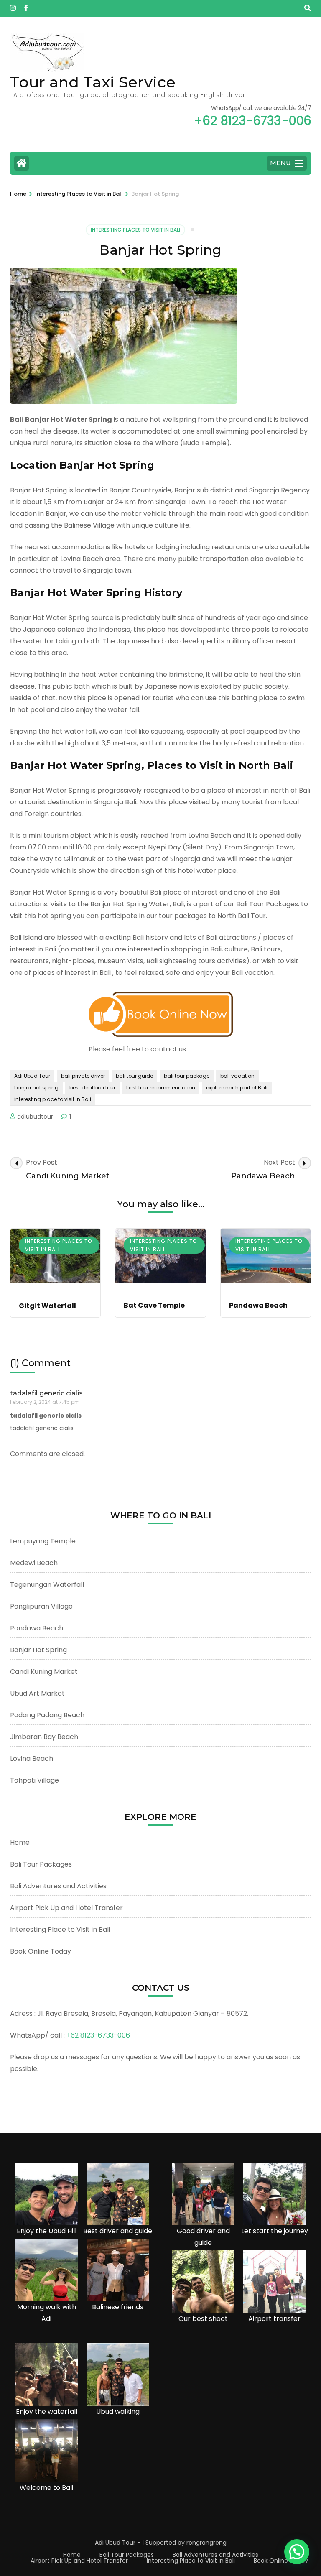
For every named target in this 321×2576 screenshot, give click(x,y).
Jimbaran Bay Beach (44, 1737)
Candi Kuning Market (44, 1672)
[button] (297, 2552)
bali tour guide (134, 1076)
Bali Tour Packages (41, 1864)
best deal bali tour (92, 1088)
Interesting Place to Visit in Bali (60, 1929)
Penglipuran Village (41, 1606)
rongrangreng (206, 2543)
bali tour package (187, 1076)
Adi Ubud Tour (32, 1076)
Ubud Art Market (37, 1693)
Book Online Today (41, 1951)
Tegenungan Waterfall (47, 1585)
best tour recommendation (161, 1088)
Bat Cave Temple (154, 1305)
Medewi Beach (34, 1563)
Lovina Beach (32, 1759)
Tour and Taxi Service (93, 82)
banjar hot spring (36, 1088)
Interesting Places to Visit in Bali (135, 230)
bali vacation (237, 1076)
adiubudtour (35, 1117)
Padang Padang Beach (47, 1715)
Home (20, 1843)
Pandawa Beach (258, 1305)
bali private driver (83, 1076)
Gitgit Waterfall (47, 1306)
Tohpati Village (34, 1780)
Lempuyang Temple (43, 1541)
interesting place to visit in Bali (53, 1099)
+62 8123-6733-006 (98, 2035)
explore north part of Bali (237, 1088)
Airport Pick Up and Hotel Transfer (66, 1908)
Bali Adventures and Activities (58, 1886)
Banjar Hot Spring (38, 1650)
